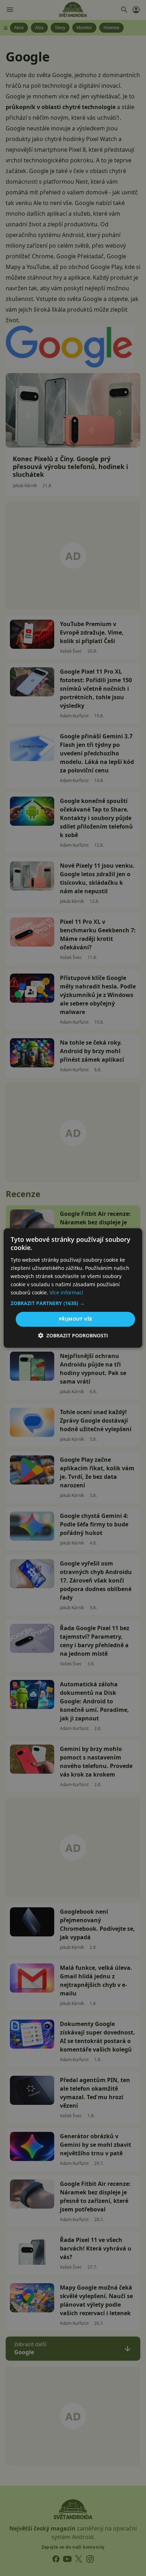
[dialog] (73, 1288)
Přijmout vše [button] (76, 1319)
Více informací (66, 1292)
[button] (73, 1303)
